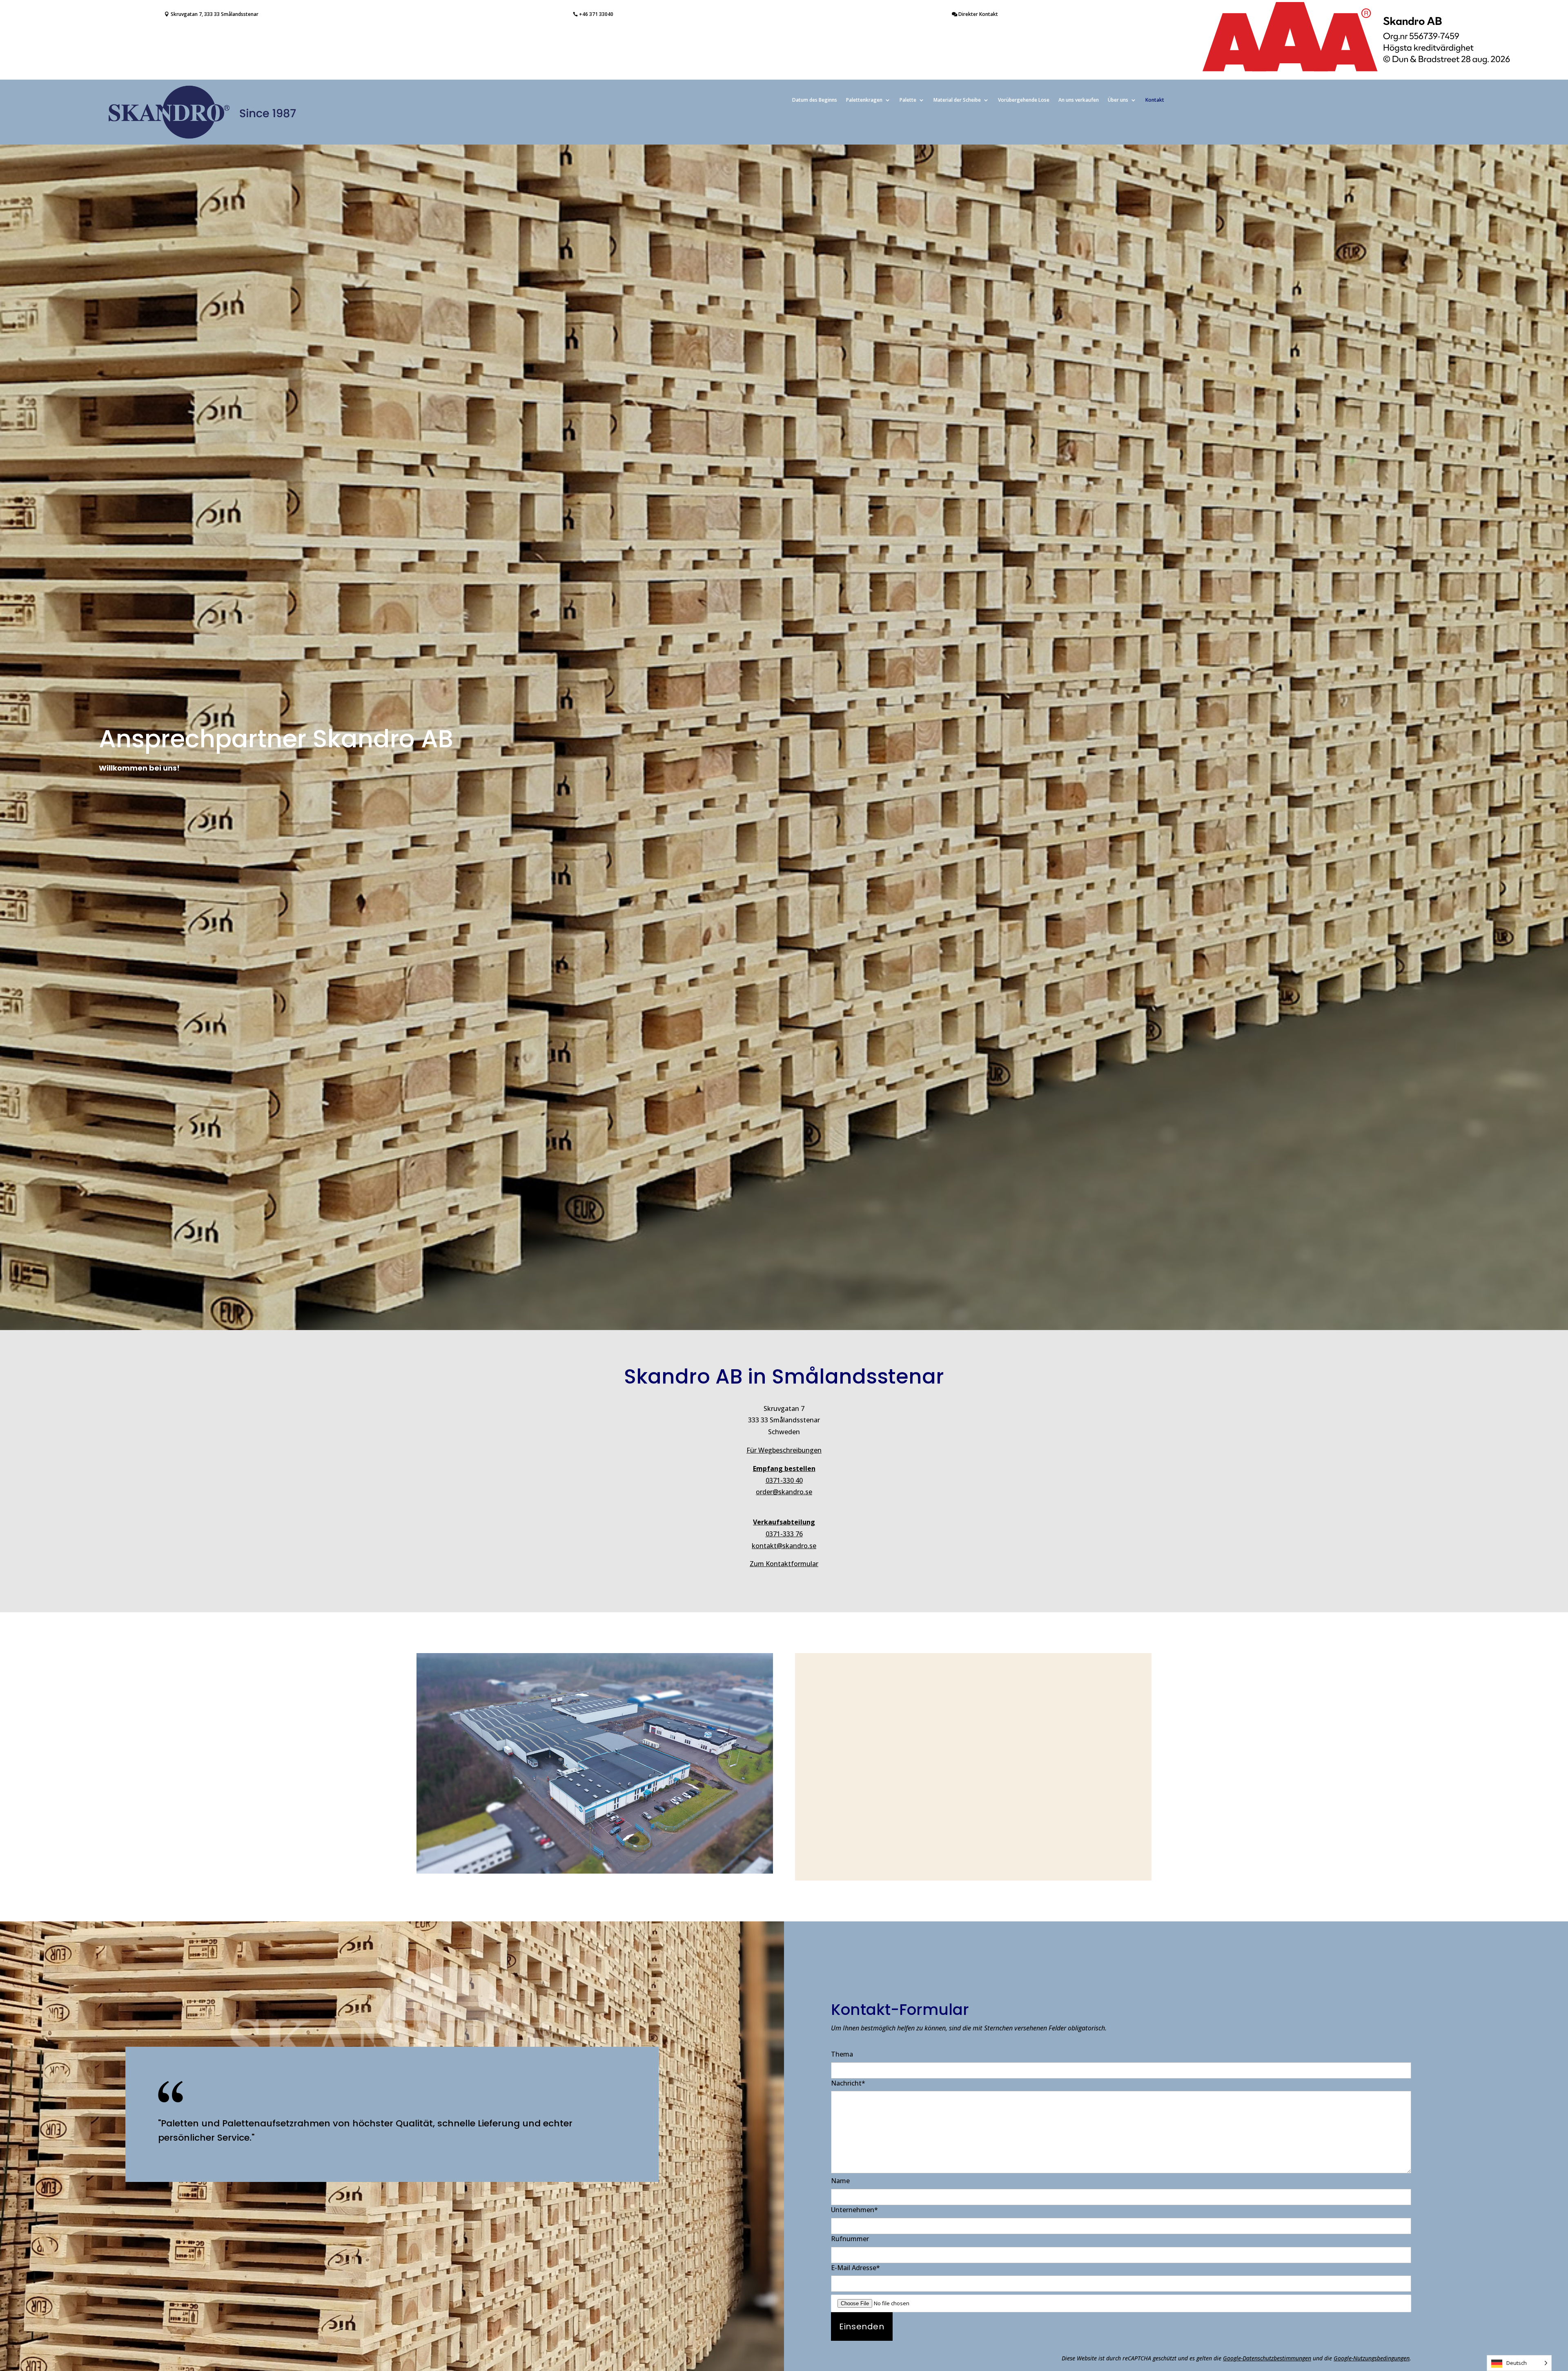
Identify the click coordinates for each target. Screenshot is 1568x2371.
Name (840, 2181)
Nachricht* (848, 2083)
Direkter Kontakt (978, 14)
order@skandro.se (784, 1492)
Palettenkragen (864, 100)
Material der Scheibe (957, 100)
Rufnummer (850, 2239)
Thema (842, 2054)
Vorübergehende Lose (1024, 100)
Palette (908, 100)
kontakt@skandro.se (784, 1546)
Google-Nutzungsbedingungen (1372, 2358)
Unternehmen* (854, 2210)
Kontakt (1155, 100)
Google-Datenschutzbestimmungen (1267, 2358)
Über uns (1118, 100)
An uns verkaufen (1079, 100)
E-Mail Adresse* (855, 2268)
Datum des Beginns (815, 100)
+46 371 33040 (596, 14)
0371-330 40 (784, 1480)
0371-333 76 (784, 1534)
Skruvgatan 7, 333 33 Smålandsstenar (215, 14)
